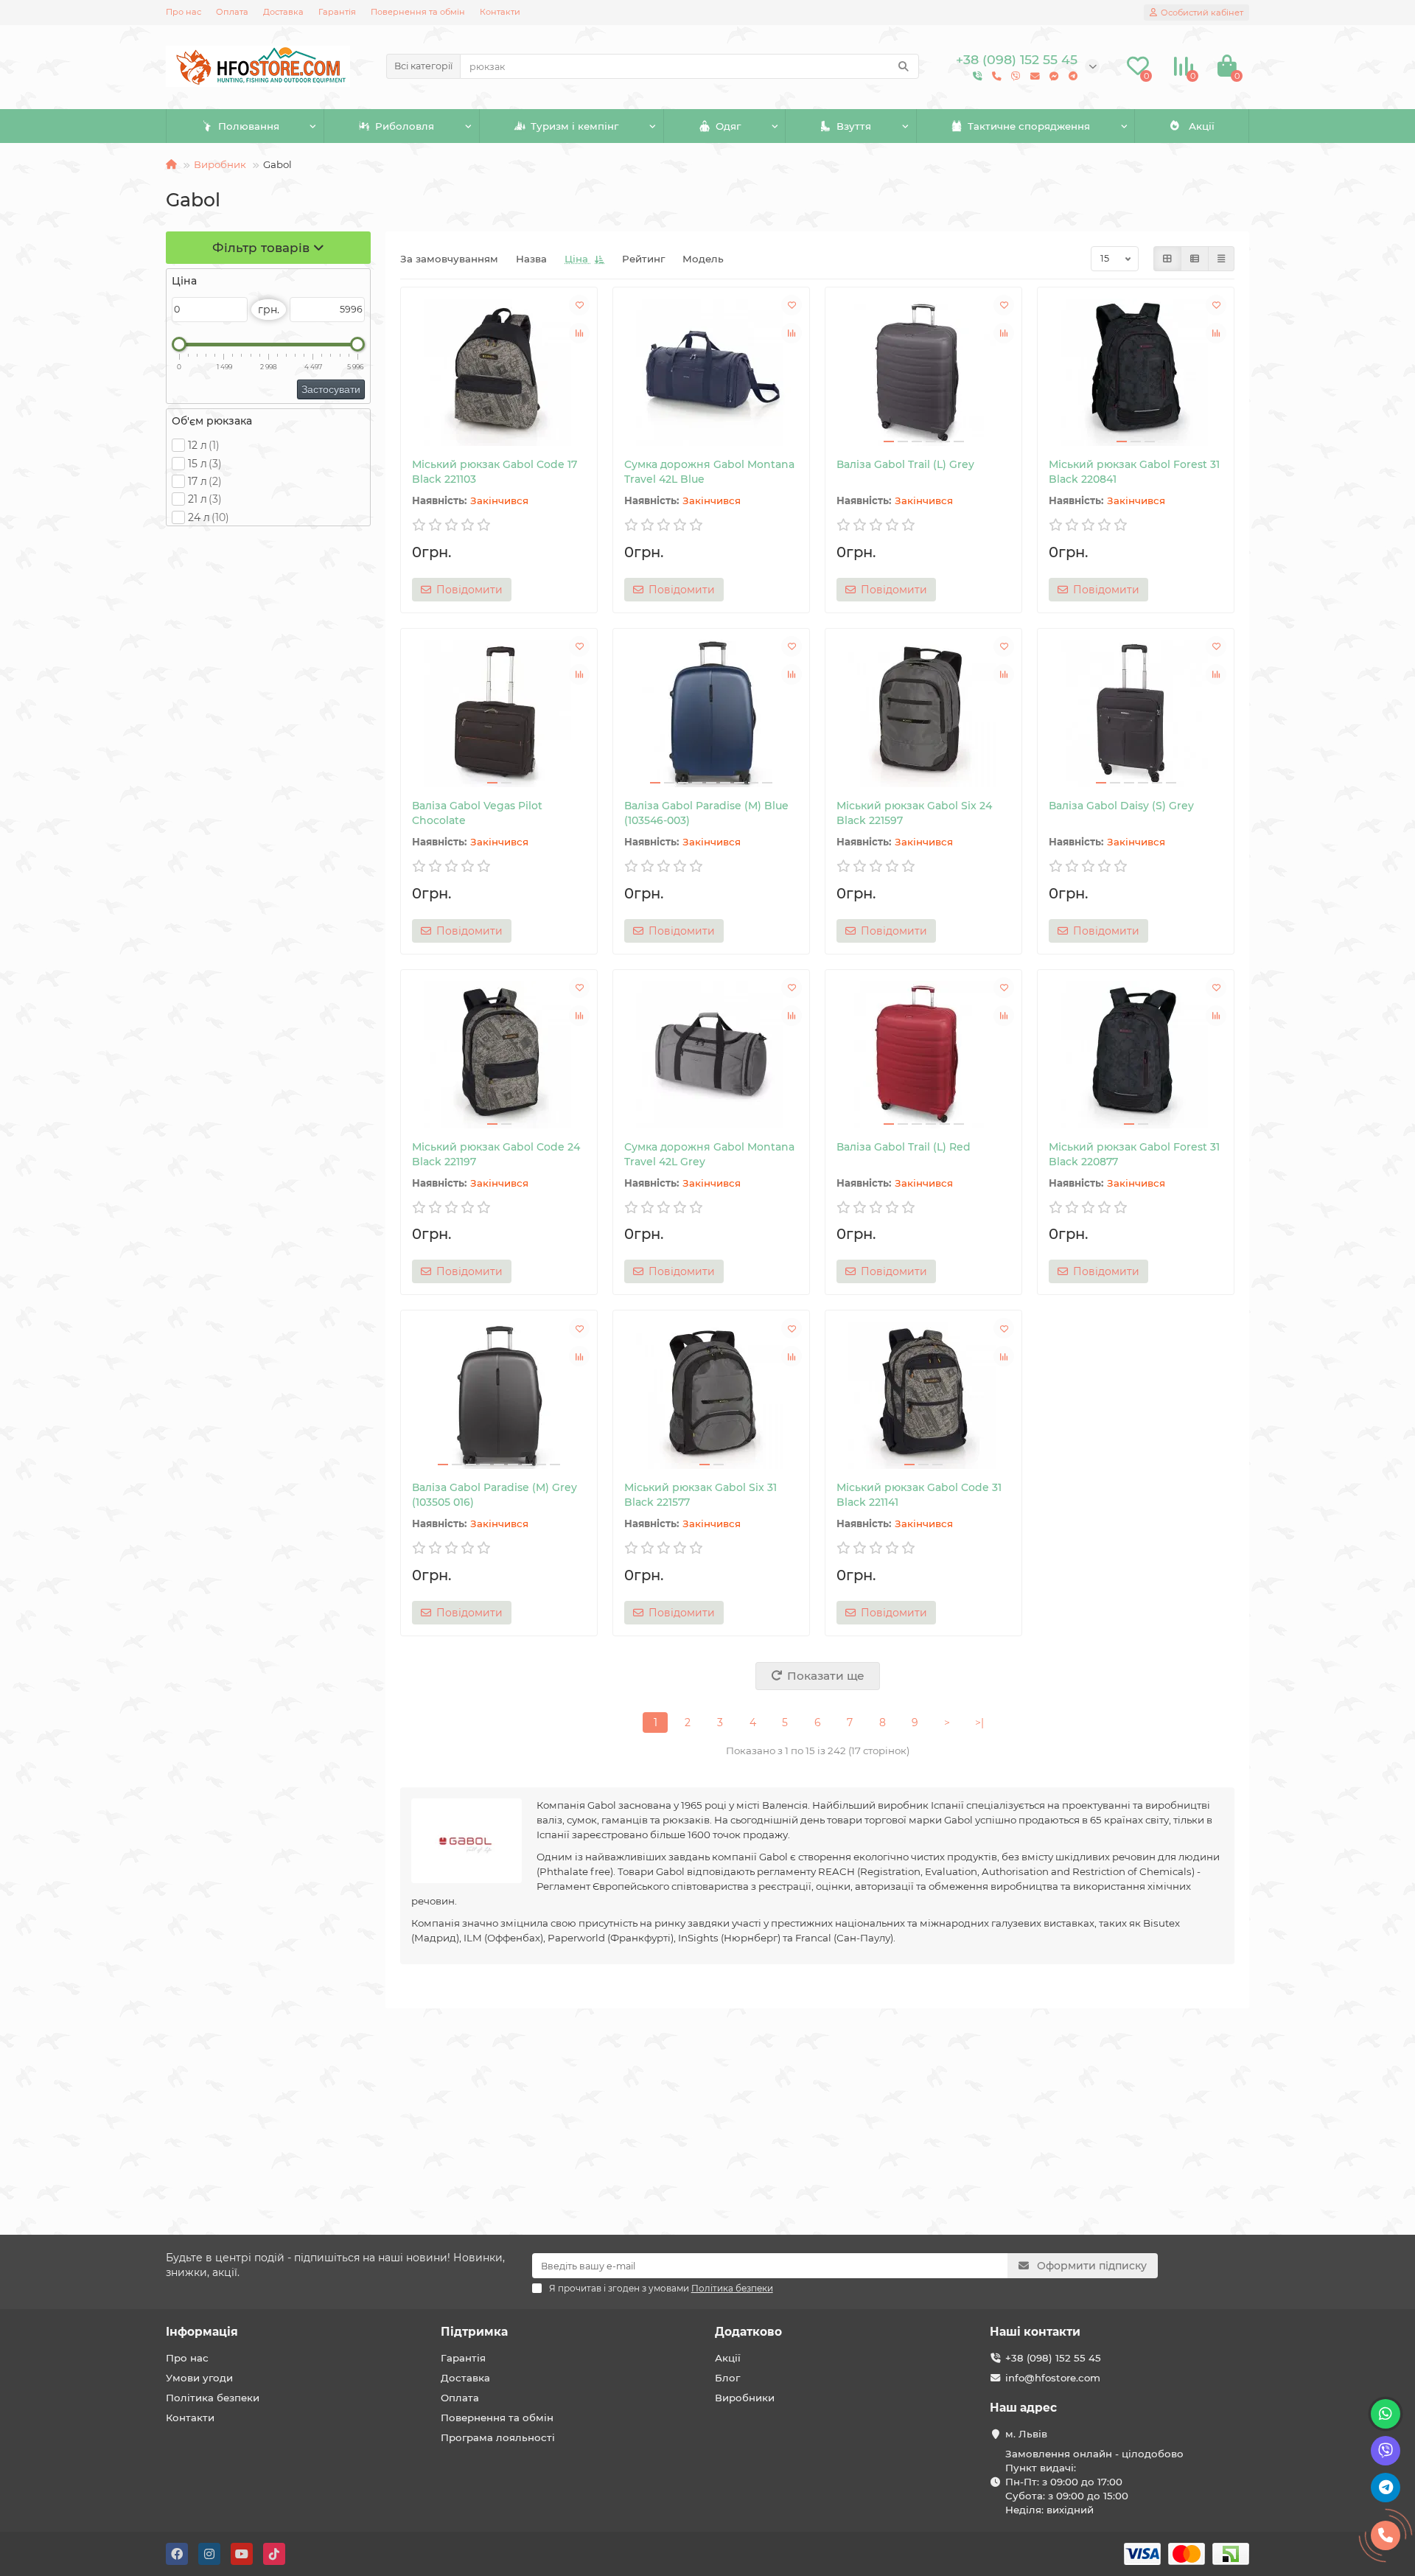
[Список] (1195, 259)
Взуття (854, 126)
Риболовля (405, 126)
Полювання (249, 126)
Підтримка (474, 2332)
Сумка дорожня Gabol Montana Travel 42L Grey (709, 1154)
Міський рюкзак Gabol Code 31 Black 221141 (919, 1495)
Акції (1202, 126)
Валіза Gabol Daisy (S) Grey (1121, 806)
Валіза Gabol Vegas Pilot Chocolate (477, 813)
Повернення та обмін (418, 12)
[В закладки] (579, 305)
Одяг (728, 126)
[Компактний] (1221, 259)
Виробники (745, 2398)
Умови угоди (199, 2378)
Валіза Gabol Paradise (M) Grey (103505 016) (495, 1495)
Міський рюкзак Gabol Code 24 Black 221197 (496, 1154)
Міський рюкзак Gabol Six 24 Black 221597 (914, 813)
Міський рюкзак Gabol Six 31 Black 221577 (700, 1495)
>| (979, 1722)
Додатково (748, 2332)
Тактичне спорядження (1029, 126)
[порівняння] (579, 333)
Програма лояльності (498, 2437)
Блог (727, 2378)
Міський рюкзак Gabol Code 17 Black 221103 (495, 472)
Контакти (500, 12)
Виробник (220, 164)
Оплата (232, 12)
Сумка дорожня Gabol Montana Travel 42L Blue (709, 472)
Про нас (184, 12)
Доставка (283, 12)
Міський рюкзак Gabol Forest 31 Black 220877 (1134, 1154)
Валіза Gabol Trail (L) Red (904, 1147)
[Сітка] (1167, 259)
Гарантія (337, 12)
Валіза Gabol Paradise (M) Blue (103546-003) (706, 813)
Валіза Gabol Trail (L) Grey (905, 464)
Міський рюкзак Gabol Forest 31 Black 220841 (1134, 472)
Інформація (202, 2332)
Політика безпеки (213, 2398)
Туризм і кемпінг (574, 126)
